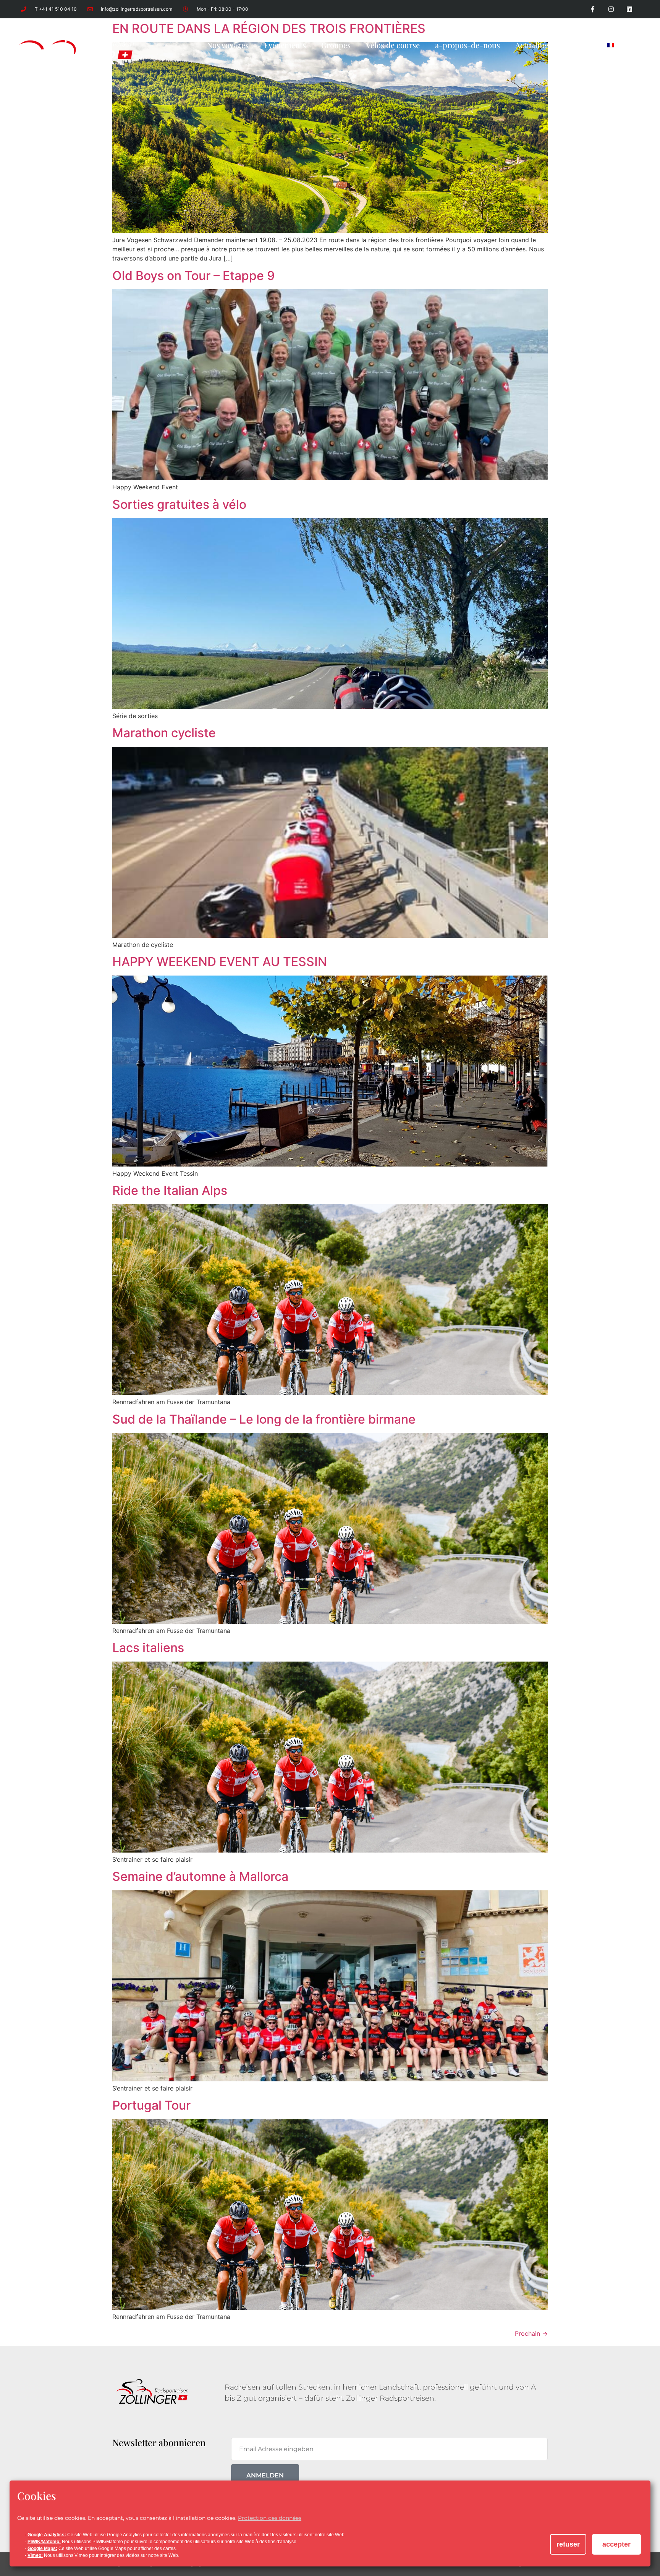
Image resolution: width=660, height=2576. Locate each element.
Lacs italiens (148, 1648)
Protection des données (270, 2518)
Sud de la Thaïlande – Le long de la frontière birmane (264, 1419)
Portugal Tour (151, 2105)
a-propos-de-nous (467, 45)
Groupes (336, 45)
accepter (616, 2544)
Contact (578, 45)
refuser (568, 2544)
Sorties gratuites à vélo (179, 504)
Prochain (531, 2333)
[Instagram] (611, 9)
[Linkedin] (629, 9)
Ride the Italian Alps (170, 1190)
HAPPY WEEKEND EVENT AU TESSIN (220, 962)
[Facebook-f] (593, 9)
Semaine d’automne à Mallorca (200, 1876)
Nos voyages (228, 45)
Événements (285, 45)
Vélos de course (393, 45)
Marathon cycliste (164, 733)
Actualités (532, 45)
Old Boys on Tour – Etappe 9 (193, 276)
